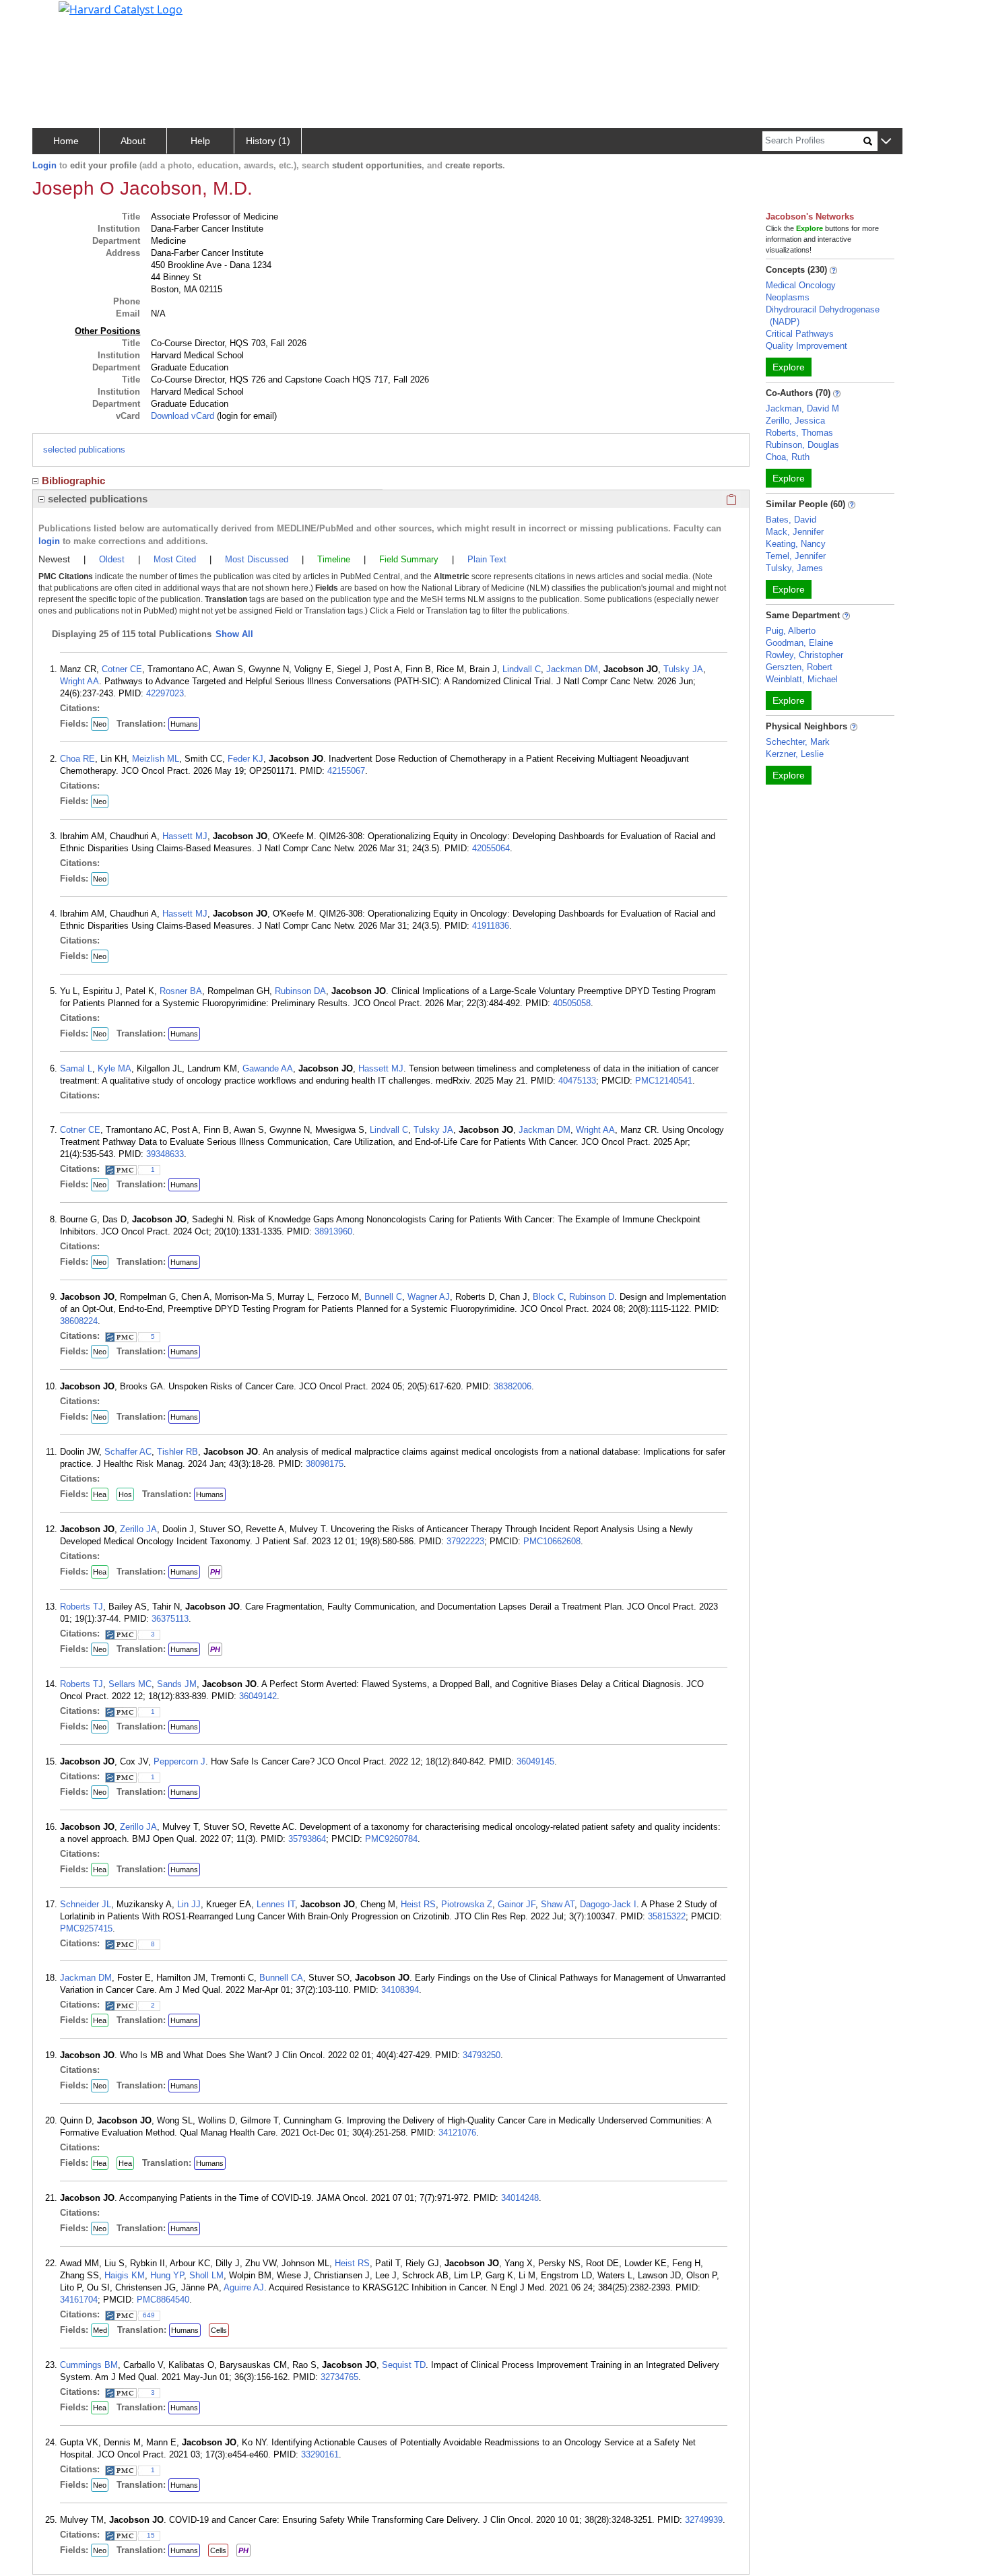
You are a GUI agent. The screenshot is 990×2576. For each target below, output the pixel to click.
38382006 (513, 1386)
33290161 (320, 2454)
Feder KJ (245, 759)
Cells (219, 2330)
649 (149, 2315)
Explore (789, 367)
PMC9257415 (86, 1928)
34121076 (457, 2133)
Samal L (76, 1068)
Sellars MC (130, 1684)
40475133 (577, 1081)
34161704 (79, 2300)
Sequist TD (404, 2365)
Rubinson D (592, 1297)
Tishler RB (177, 1452)
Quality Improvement (806, 346)
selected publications (84, 450)
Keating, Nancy (796, 544)
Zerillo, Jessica (795, 421)
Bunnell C (383, 1297)
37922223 (465, 1541)
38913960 (333, 1231)
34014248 (520, 2198)
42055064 (491, 848)
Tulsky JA (683, 669)
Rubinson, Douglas (802, 445)
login (49, 541)
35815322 (667, 1916)
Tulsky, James (794, 568)
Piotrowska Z (467, 1904)
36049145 (535, 1761)
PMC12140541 (664, 1081)
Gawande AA (268, 1068)
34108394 (400, 1990)
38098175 (325, 1464)
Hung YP (167, 2275)
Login (44, 165)
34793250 (482, 2055)
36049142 (258, 1696)
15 (151, 2535)
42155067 (346, 771)
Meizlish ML (156, 759)
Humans (184, 724)
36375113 (170, 1619)
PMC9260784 (391, 1839)
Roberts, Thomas (799, 433)
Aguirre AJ (244, 2287)
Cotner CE (122, 669)
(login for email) (245, 416)
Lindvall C (522, 669)
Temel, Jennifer (796, 556)
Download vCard (183, 416)
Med (100, 2330)
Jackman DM (572, 669)
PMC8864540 (163, 2300)
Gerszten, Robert (799, 667)
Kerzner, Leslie (795, 754)
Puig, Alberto (791, 631)
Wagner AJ (429, 1297)
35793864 (307, 1839)
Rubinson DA (300, 991)
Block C (548, 1297)
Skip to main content (56, 16)
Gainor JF (517, 1904)
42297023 (165, 693)
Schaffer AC (128, 1452)
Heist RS (418, 1904)
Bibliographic (73, 481)
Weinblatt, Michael (802, 679)
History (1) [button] (268, 141)
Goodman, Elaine (799, 643)
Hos (125, 1494)
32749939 (704, 2520)
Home (66, 141)
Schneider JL (86, 1904)
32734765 (339, 2377)
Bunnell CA (281, 1978)
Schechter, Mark (798, 742)
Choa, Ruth (788, 457)
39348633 (165, 1154)
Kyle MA (114, 1068)
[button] (886, 142)
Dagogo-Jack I (608, 1904)
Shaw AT (558, 1904)
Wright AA (79, 681)
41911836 (491, 926)
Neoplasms (788, 297)
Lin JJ (189, 1904)
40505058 (572, 1003)
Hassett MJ (185, 836)
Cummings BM (89, 2365)
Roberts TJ (81, 1607)
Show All (234, 634)
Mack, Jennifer (795, 532)
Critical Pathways (800, 334)
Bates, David (791, 520)
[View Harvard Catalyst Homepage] (121, 8)
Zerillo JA (138, 1529)
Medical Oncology (801, 285)
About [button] (133, 141)
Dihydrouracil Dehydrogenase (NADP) (823, 316)
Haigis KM (125, 2275)
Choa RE (77, 759)
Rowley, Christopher (804, 655)
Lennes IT (276, 1904)
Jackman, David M (802, 408)
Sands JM (177, 1684)
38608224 (79, 1321)
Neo (100, 724)
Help (200, 141)
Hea (100, 1494)
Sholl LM (206, 2275)
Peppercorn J (179, 1761)
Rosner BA (181, 991)
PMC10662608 (552, 1541)
